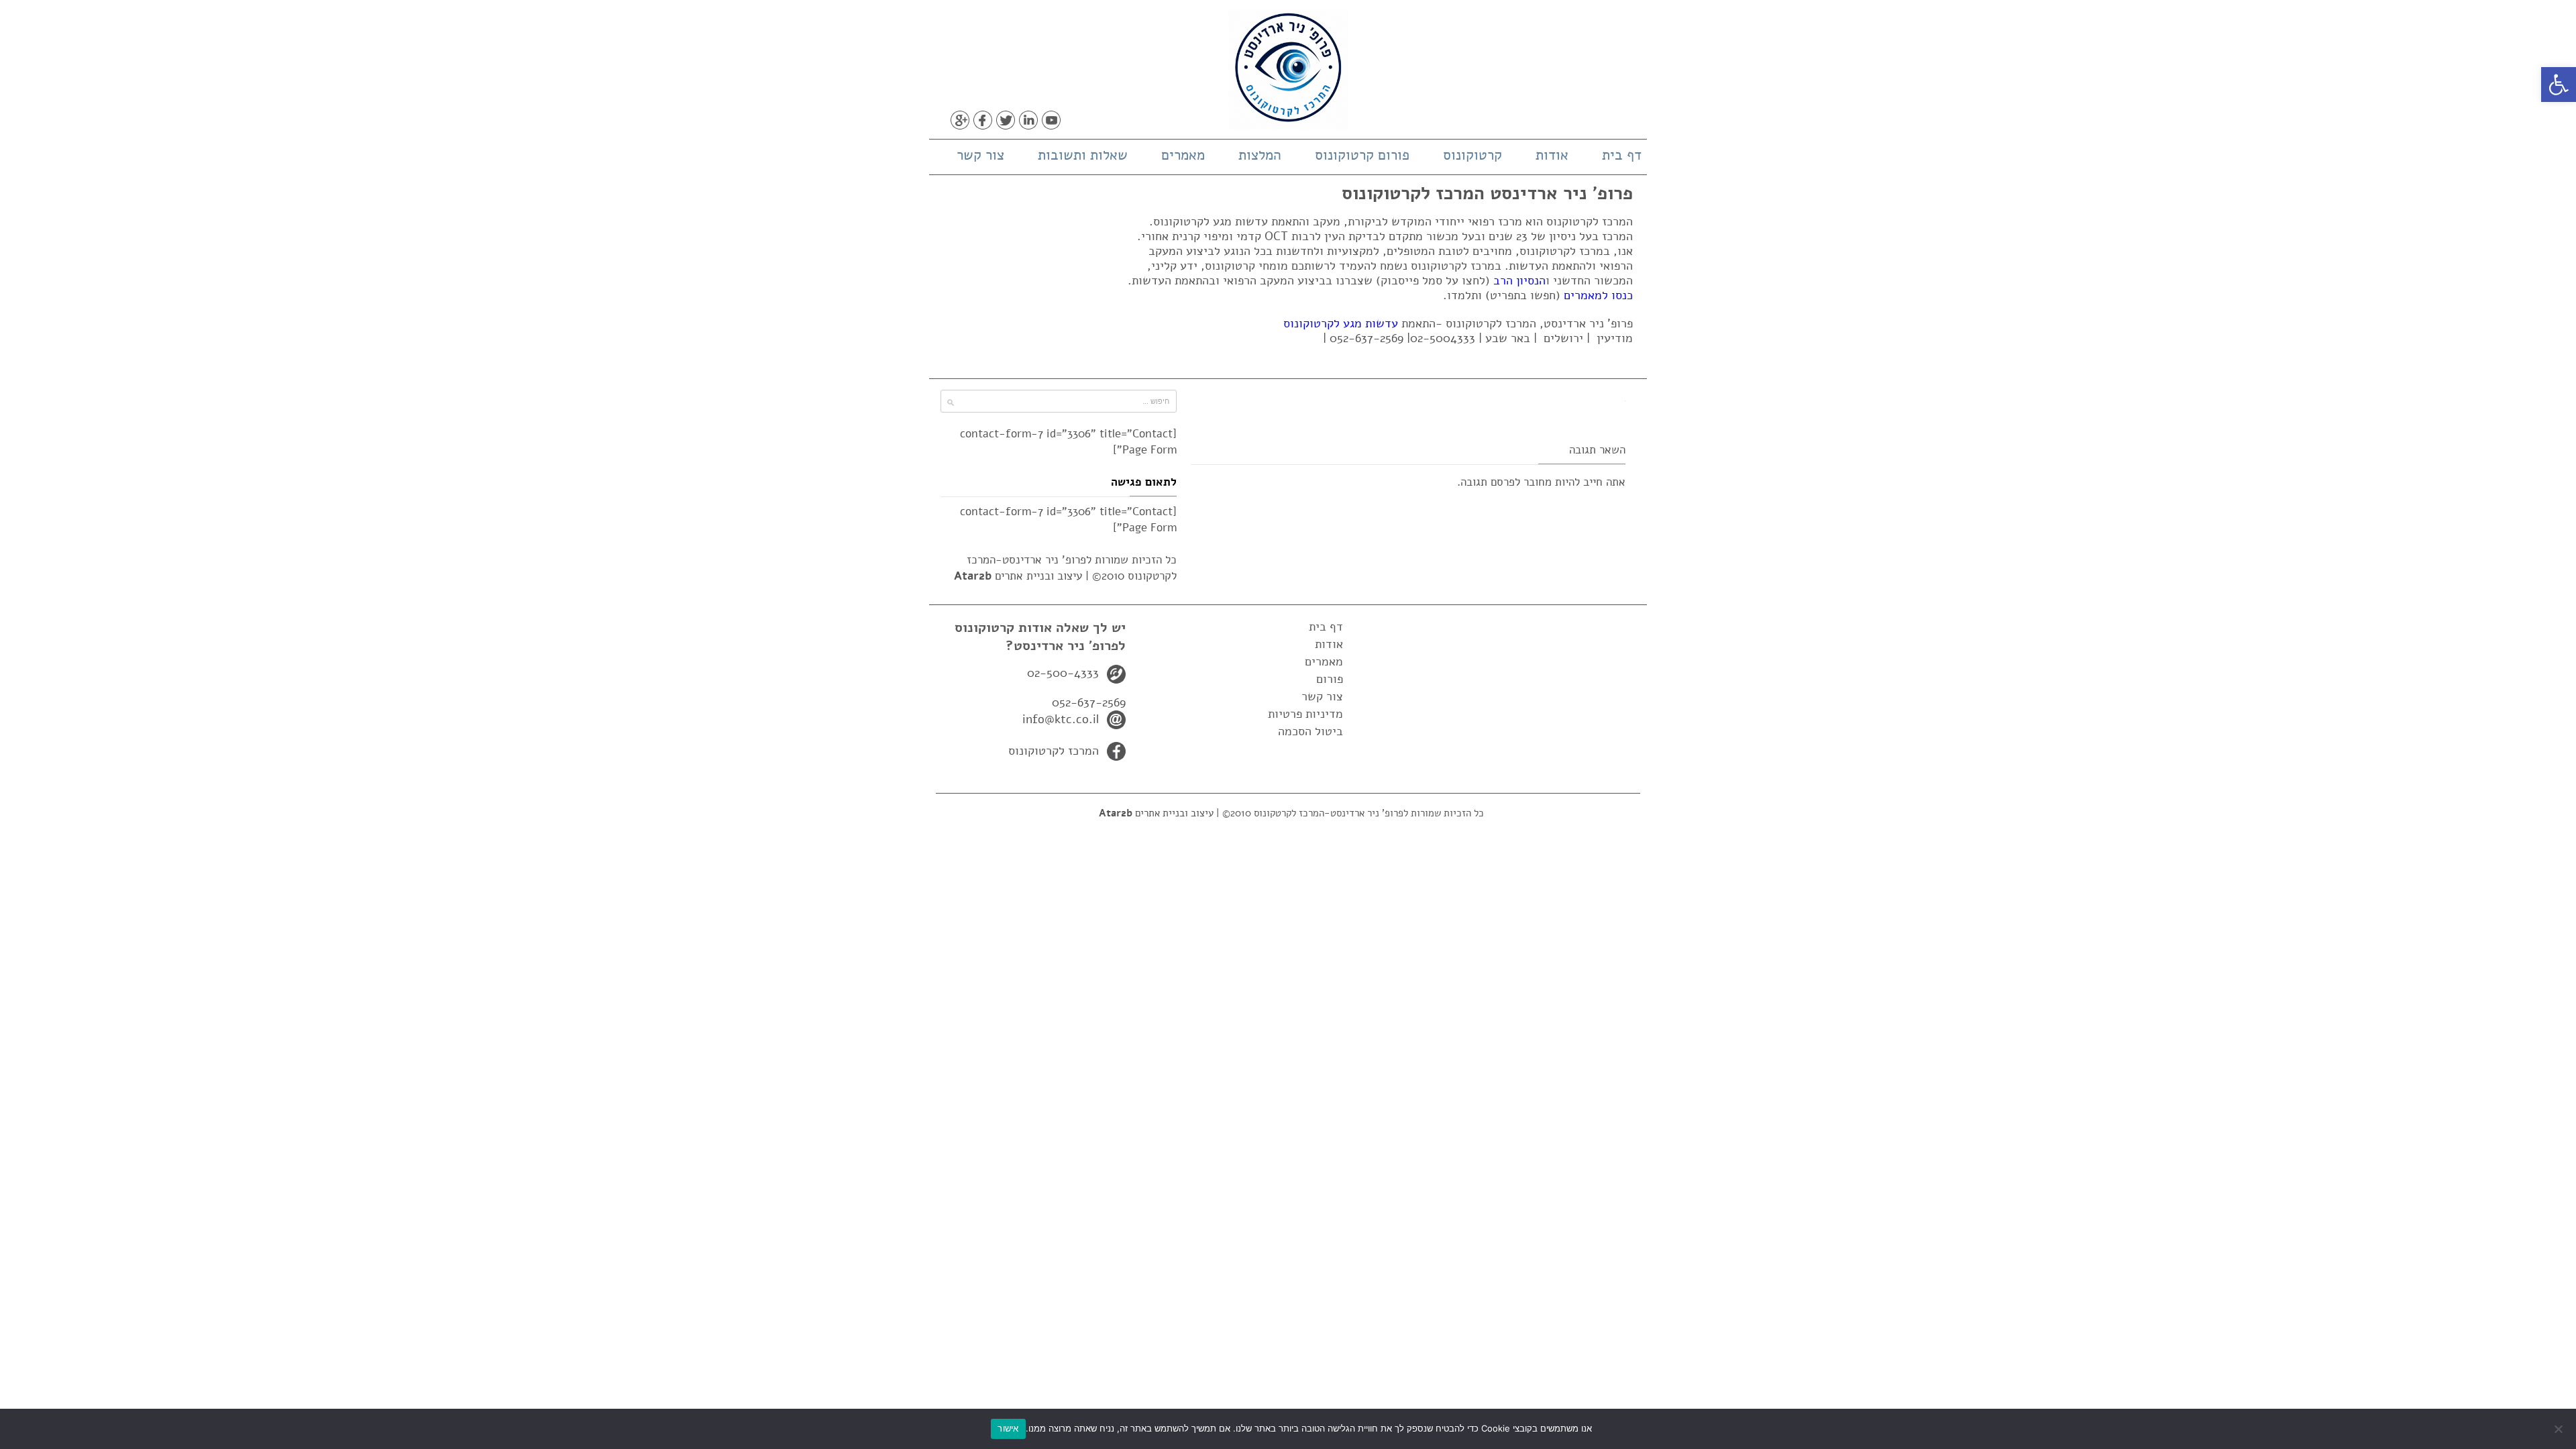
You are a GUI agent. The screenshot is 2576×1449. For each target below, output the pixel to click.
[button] (2559, 85)
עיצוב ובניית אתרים (1018, 576)
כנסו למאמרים (1598, 295)
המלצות (1260, 155)
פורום (1330, 679)
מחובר (1538, 482)
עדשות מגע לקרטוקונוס (1341, 323)
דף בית (1622, 155)
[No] (2559, 1429)
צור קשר (980, 155)
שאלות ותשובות (1083, 155)
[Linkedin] (1028, 120)
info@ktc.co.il (1061, 719)
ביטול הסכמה (1310, 731)
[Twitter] (1006, 120)
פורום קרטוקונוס (1362, 155)
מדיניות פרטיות (1305, 714)
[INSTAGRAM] (1074, 120)
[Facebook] (983, 120)
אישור (1008, 1428)
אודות (1552, 155)
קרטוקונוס (1472, 155)
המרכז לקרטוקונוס (1054, 751)
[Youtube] (1051, 120)
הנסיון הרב (1519, 280)
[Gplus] (960, 120)
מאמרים (1183, 155)
